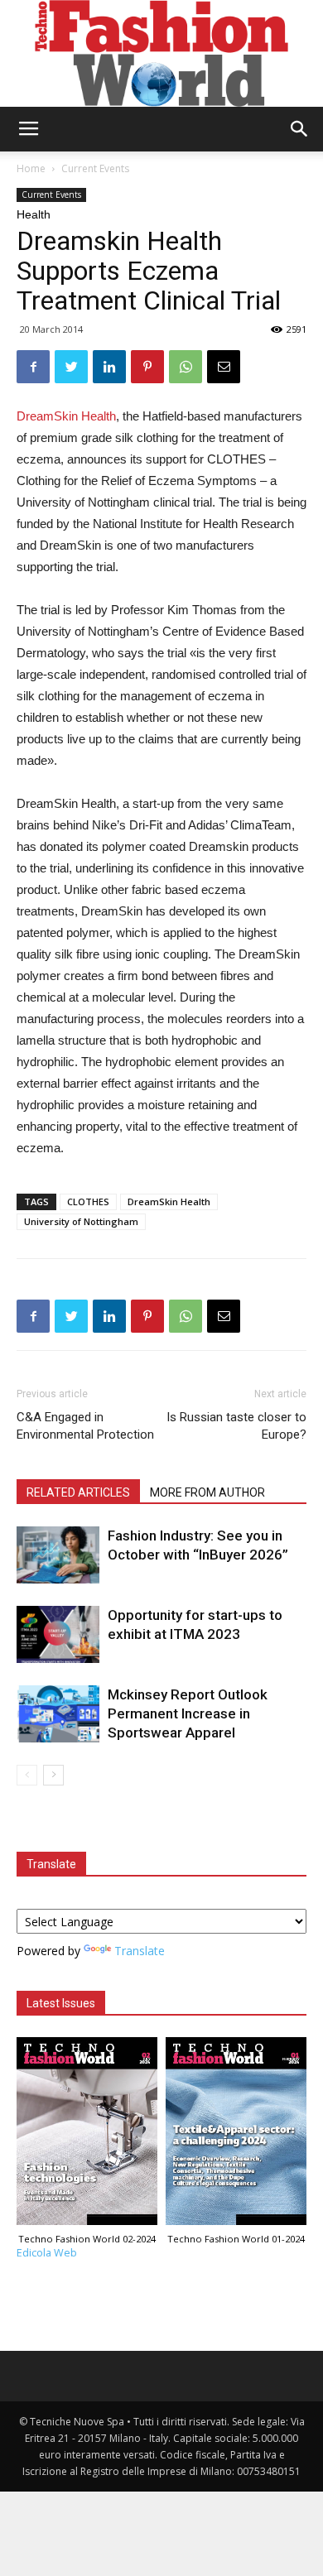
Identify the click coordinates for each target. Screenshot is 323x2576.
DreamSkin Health (66, 416)
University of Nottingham (81, 1221)
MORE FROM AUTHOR (207, 1492)
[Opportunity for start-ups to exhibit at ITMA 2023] (58, 1634)
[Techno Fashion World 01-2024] (236, 2135)
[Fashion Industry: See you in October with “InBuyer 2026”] (58, 1555)
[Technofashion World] (161, 53)
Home (31, 168)
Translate (140, 1951)
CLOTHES (88, 1201)
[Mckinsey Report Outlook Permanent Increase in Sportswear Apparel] (58, 1714)
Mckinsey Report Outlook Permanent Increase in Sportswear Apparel (188, 1713)
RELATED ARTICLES (78, 1492)
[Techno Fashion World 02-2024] (87, 2135)
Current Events (95, 168)
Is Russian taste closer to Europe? (236, 1426)
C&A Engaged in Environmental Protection (85, 1426)
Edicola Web (47, 2253)
